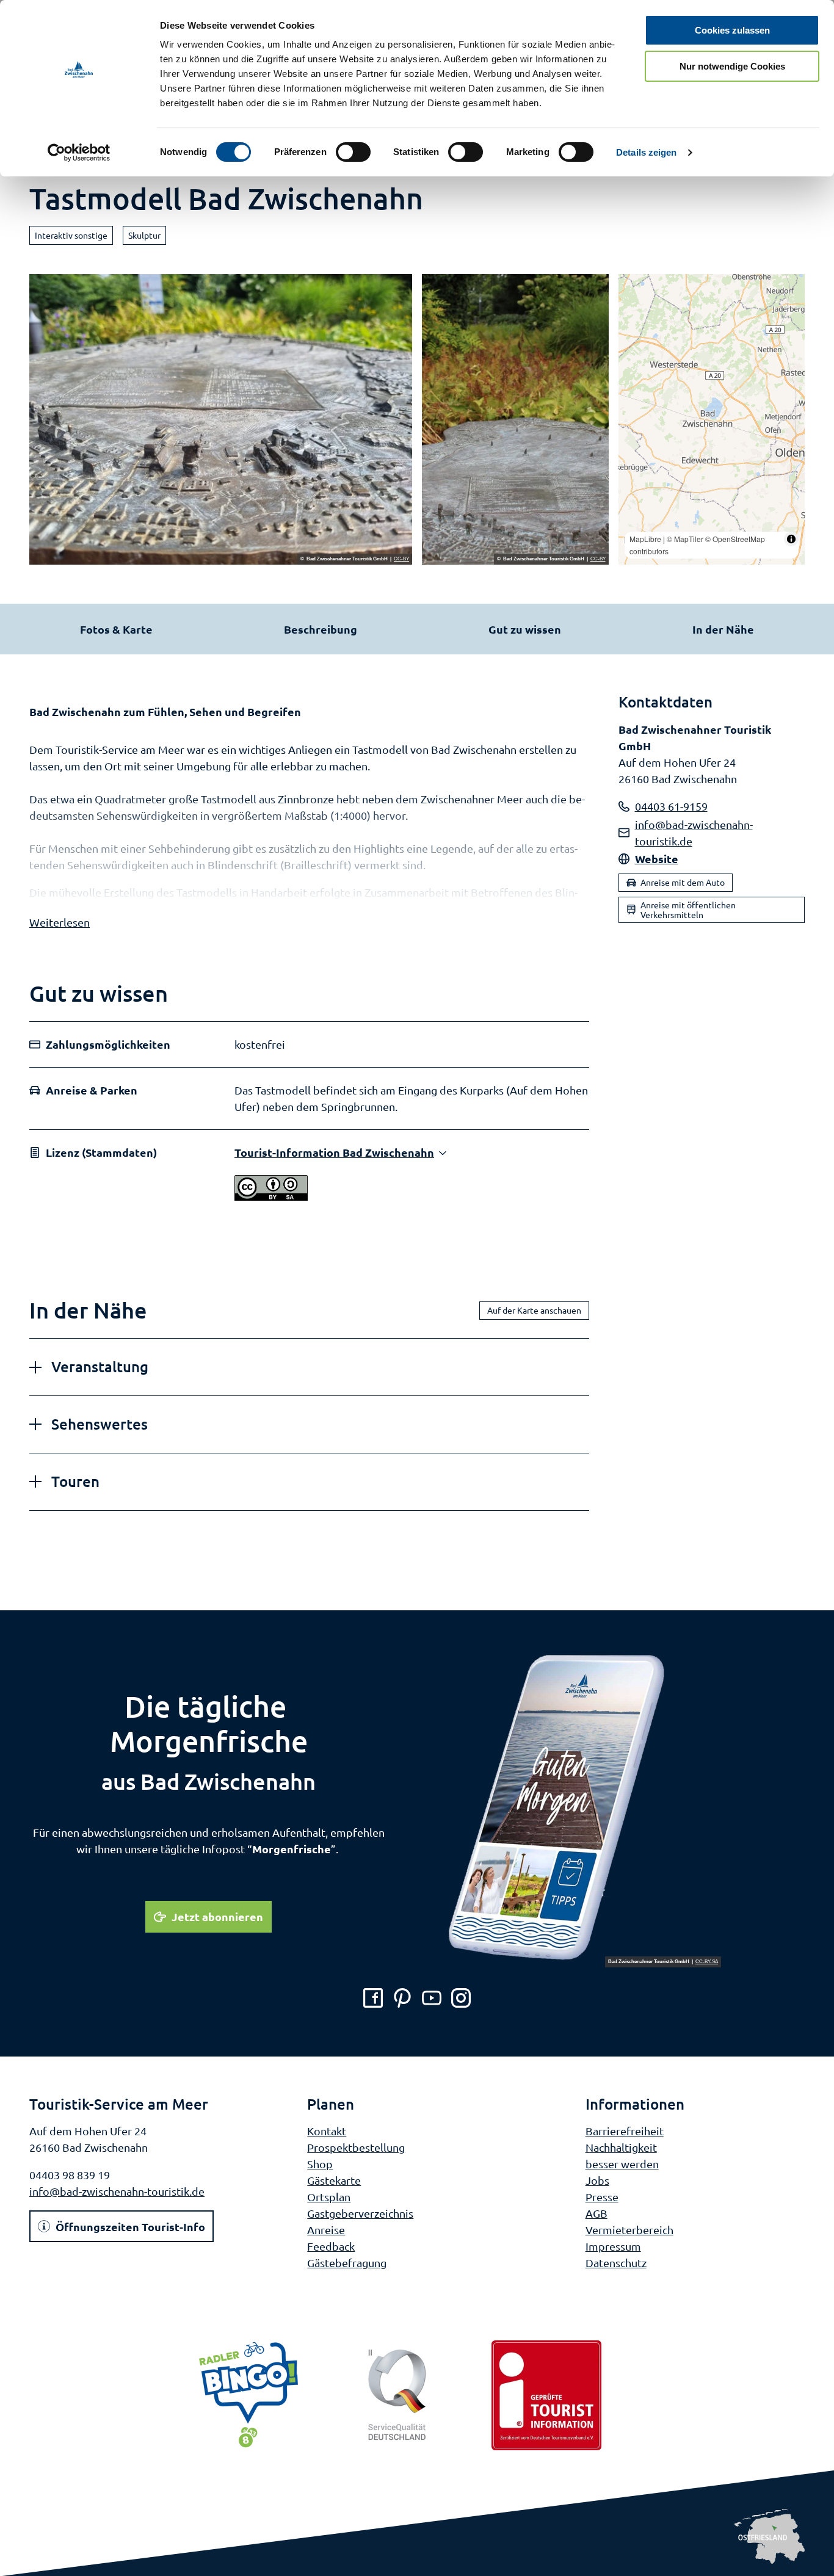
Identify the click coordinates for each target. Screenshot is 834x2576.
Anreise (326, 2230)
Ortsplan (329, 2197)
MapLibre (645, 539)
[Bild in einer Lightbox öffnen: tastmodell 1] (515, 419)
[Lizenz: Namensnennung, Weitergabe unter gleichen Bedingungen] (271, 1196)
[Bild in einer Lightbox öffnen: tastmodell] (221, 419)
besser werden (622, 2164)
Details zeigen (646, 152)
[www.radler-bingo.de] (248, 2395)
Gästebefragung (347, 2263)
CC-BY (401, 559)
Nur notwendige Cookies (732, 66)
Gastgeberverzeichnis (360, 2213)
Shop (320, 2164)
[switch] (353, 152)
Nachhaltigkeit (621, 2147)
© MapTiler (685, 539)
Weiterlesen (60, 922)
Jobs (597, 2180)
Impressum (613, 2246)
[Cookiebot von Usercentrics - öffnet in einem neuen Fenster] (79, 153)
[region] (712, 419)
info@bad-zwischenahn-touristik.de (117, 2191)
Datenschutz (616, 2263)
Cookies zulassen (732, 30)
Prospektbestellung (356, 2147)
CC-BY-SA (707, 1962)
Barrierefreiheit (625, 2131)
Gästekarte (334, 2180)
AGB (596, 2213)
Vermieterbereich (629, 2230)
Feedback (331, 2246)
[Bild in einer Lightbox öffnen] (584, 1808)
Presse (602, 2197)
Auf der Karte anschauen (534, 1310)
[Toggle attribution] (791, 539)
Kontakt (327, 2131)
